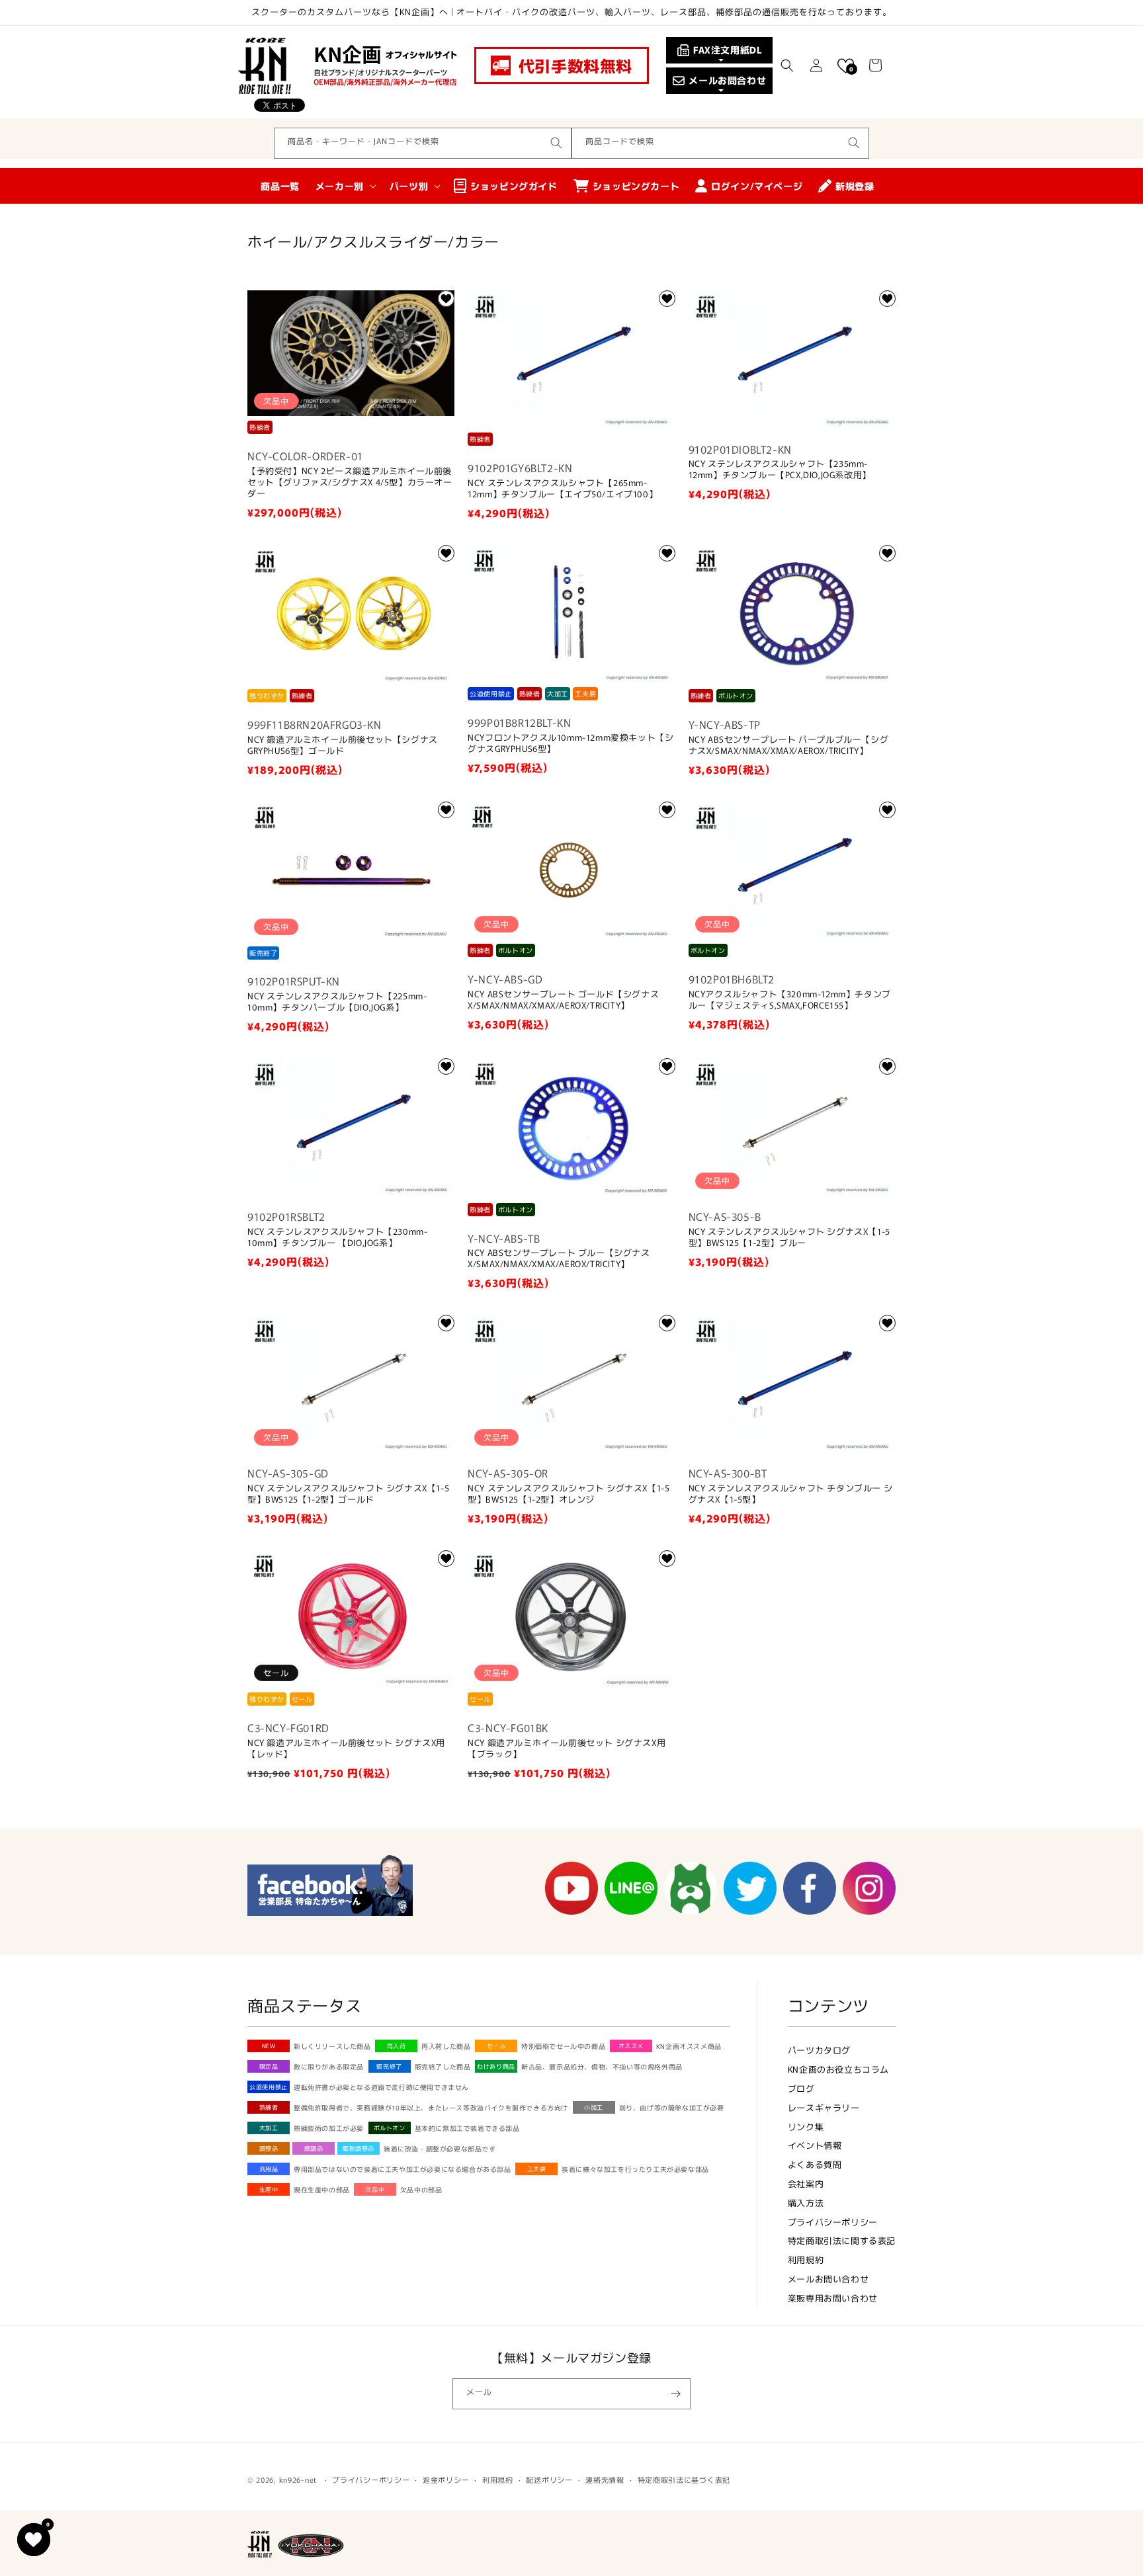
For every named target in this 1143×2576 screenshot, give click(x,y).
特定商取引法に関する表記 (842, 2240)
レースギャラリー (824, 2107)
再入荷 (397, 2046)
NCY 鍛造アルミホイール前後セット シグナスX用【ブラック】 (567, 1749)
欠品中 (375, 2189)
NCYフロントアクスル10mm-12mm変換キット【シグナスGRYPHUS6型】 (571, 743)
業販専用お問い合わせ (833, 2298)
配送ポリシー (549, 2479)
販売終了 (389, 2066)
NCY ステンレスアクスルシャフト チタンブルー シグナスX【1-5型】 (791, 1494)
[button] (787, 65)
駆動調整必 (359, 2148)
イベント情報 (815, 2145)
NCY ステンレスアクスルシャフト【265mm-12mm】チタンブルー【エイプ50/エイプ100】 (563, 489)
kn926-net (298, 2479)
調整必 (269, 2148)
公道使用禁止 (269, 2087)
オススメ (631, 2046)
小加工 (594, 2107)
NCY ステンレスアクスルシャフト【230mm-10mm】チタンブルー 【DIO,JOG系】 (337, 1237)
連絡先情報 (605, 2479)
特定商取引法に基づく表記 (684, 2479)
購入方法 (806, 2203)
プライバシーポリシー (833, 2222)
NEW (269, 2046)
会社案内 (806, 2183)
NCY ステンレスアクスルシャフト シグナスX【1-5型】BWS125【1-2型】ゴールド (348, 1494)
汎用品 (269, 2169)
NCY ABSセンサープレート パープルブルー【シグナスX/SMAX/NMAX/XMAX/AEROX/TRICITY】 (789, 745)
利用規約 (806, 2260)
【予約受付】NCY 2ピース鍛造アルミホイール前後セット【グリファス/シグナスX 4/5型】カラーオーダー (350, 482)
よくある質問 (815, 2164)
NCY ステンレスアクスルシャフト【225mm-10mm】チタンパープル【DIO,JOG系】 (337, 1002)
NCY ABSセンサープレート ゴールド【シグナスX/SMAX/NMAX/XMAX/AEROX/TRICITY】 (563, 1000)
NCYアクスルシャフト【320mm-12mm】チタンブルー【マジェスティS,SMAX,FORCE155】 (790, 1000)
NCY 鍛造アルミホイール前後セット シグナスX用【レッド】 (346, 1749)
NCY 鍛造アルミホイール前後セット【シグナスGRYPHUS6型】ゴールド (343, 745)
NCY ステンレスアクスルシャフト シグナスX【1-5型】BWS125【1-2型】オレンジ (569, 1494)
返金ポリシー (446, 2479)
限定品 (269, 2066)
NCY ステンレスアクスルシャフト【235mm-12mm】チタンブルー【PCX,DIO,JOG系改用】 (780, 470)
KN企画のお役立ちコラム (838, 2069)
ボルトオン (390, 2128)
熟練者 (269, 2107)
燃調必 (314, 2148)
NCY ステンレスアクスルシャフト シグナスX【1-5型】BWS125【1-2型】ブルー (789, 1237)
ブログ (801, 2088)
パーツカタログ (819, 2050)
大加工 (269, 2128)
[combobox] (423, 143)
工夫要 (537, 2169)
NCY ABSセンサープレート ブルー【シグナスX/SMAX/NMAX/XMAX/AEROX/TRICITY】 (559, 1259)
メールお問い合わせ (828, 2279)
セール (496, 2046)
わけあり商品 (496, 2066)
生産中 (269, 2189)
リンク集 (806, 2127)
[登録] (675, 2394)
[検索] (556, 143)
